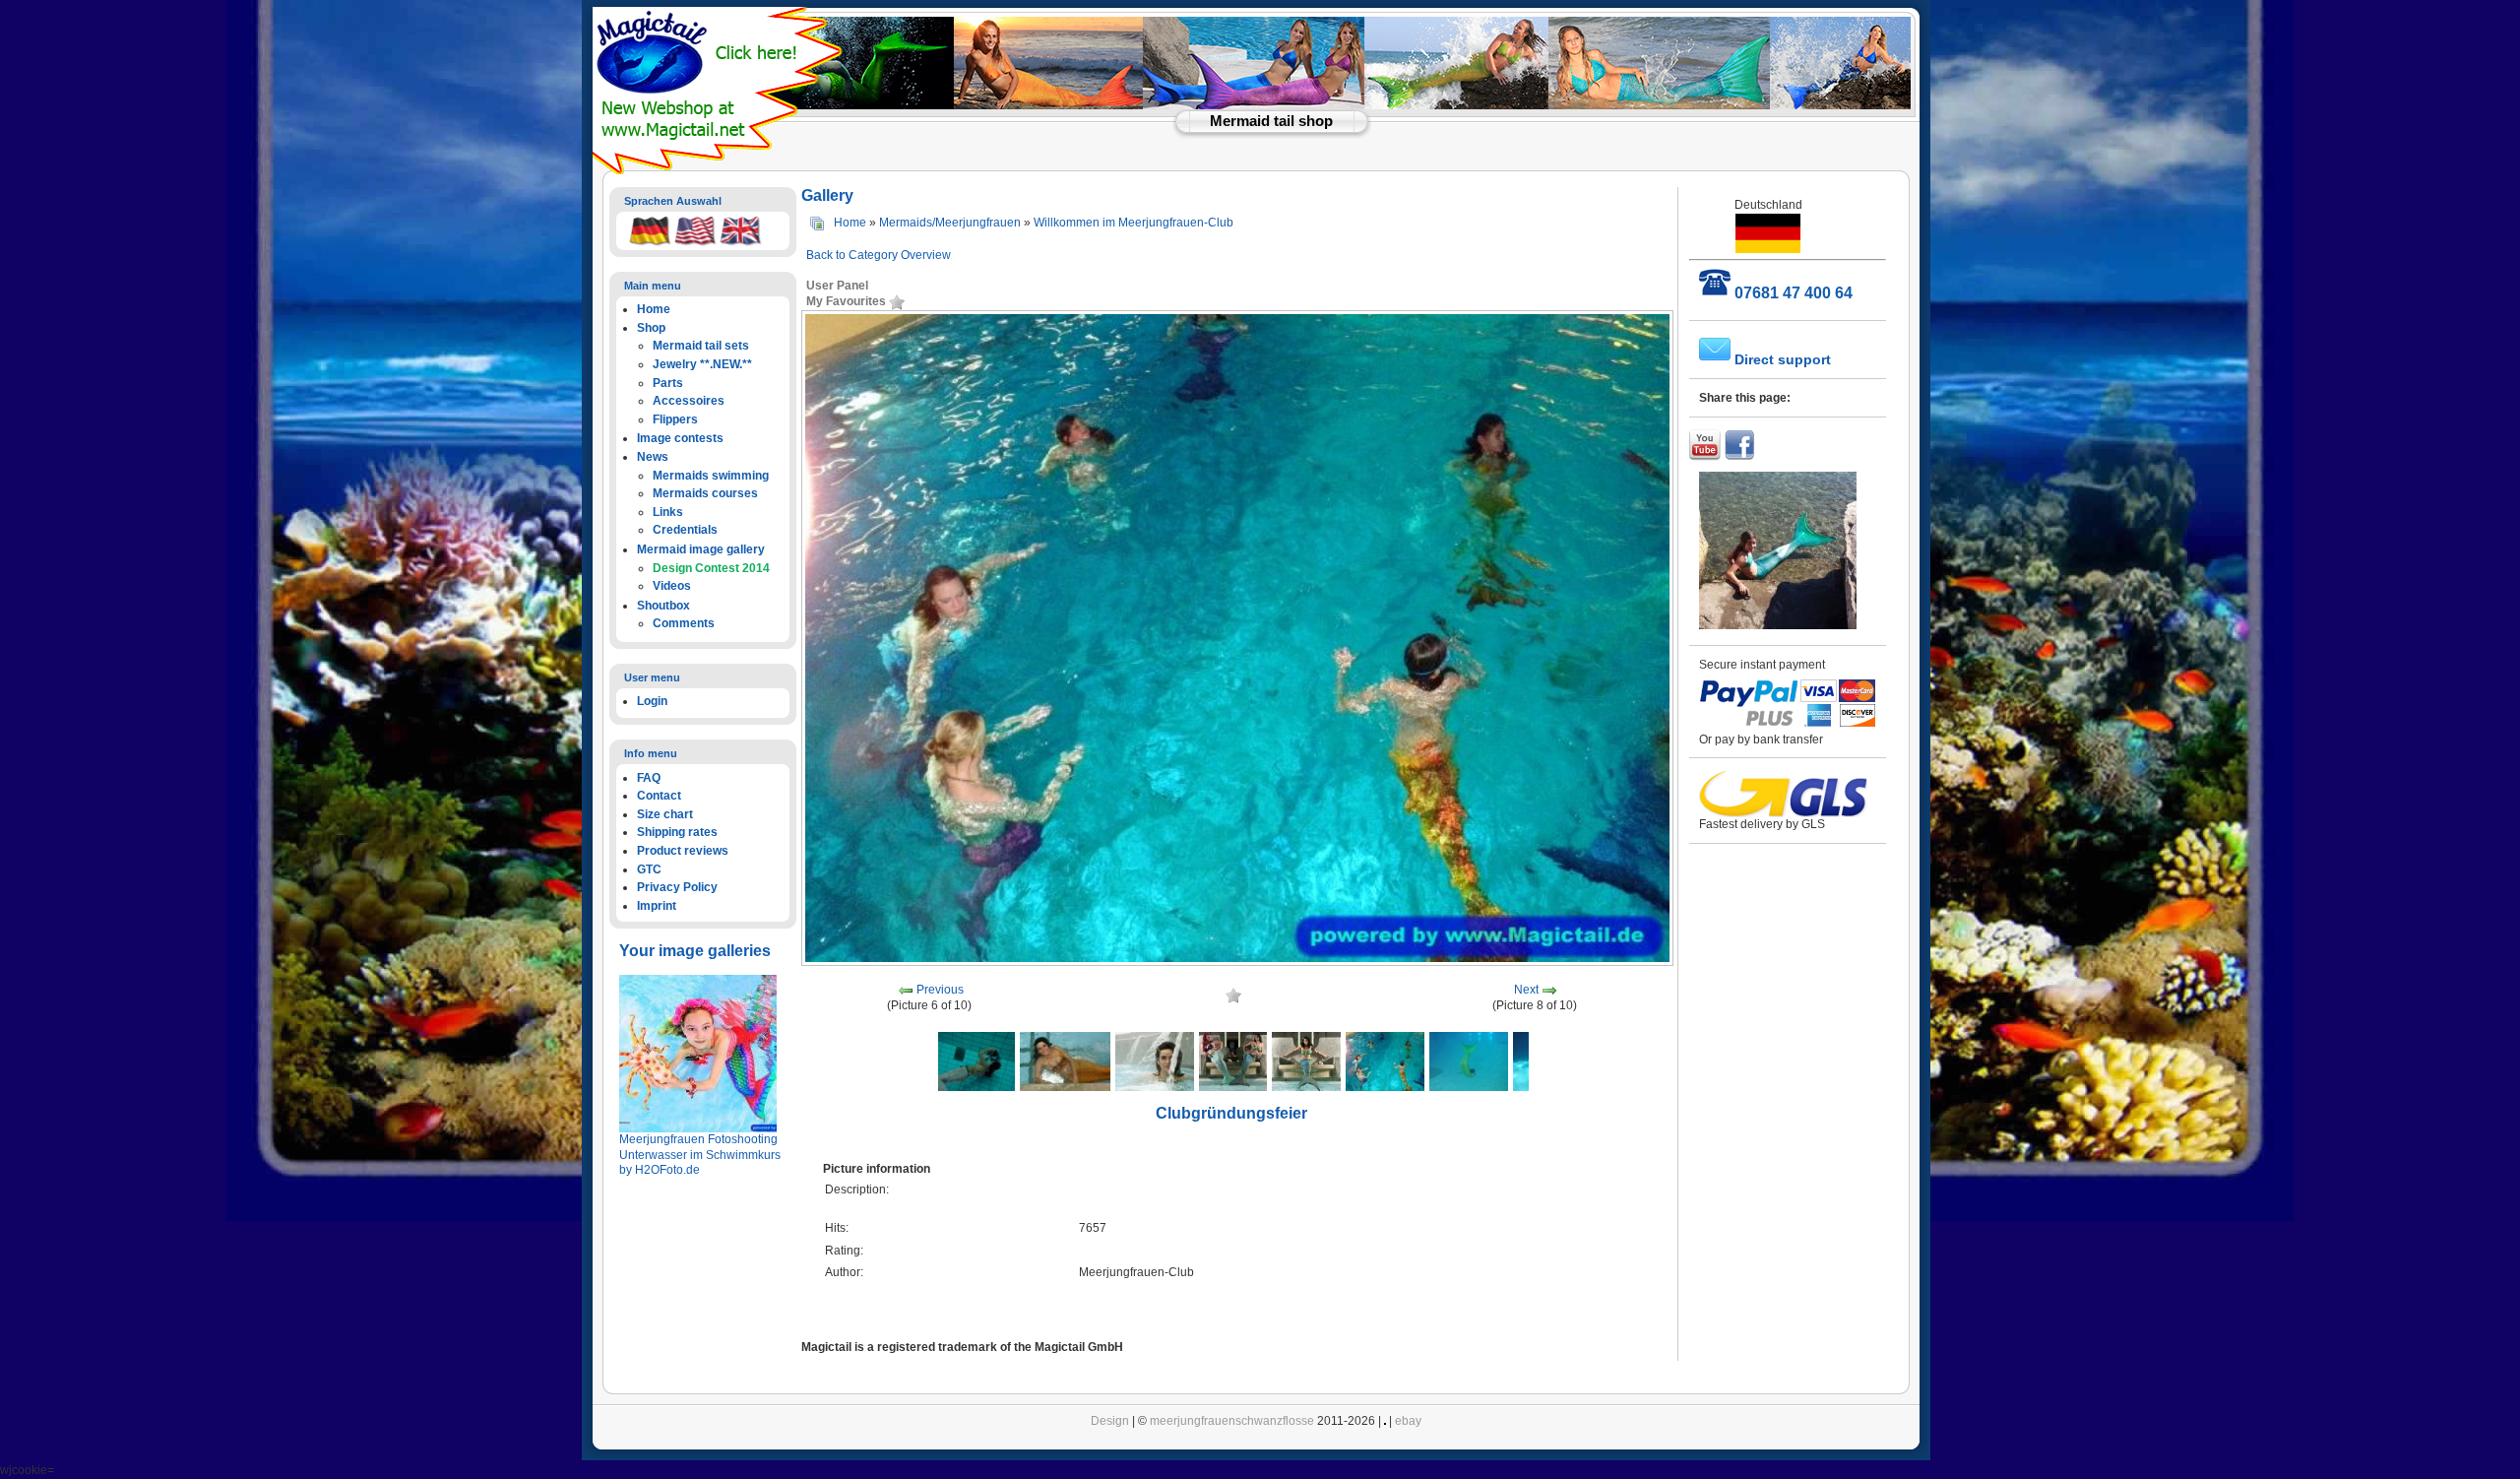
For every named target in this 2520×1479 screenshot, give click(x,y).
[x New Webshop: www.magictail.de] (720, 170)
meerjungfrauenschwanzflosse (1232, 1421)
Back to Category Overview (879, 255)
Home (850, 223)
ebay (1408, 1421)
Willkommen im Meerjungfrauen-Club (1134, 223)
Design (1110, 1421)
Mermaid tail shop (1271, 121)
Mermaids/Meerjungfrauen (950, 223)
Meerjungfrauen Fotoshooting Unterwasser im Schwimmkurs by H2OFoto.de (700, 1155)
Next (1526, 991)
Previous (940, 991)
